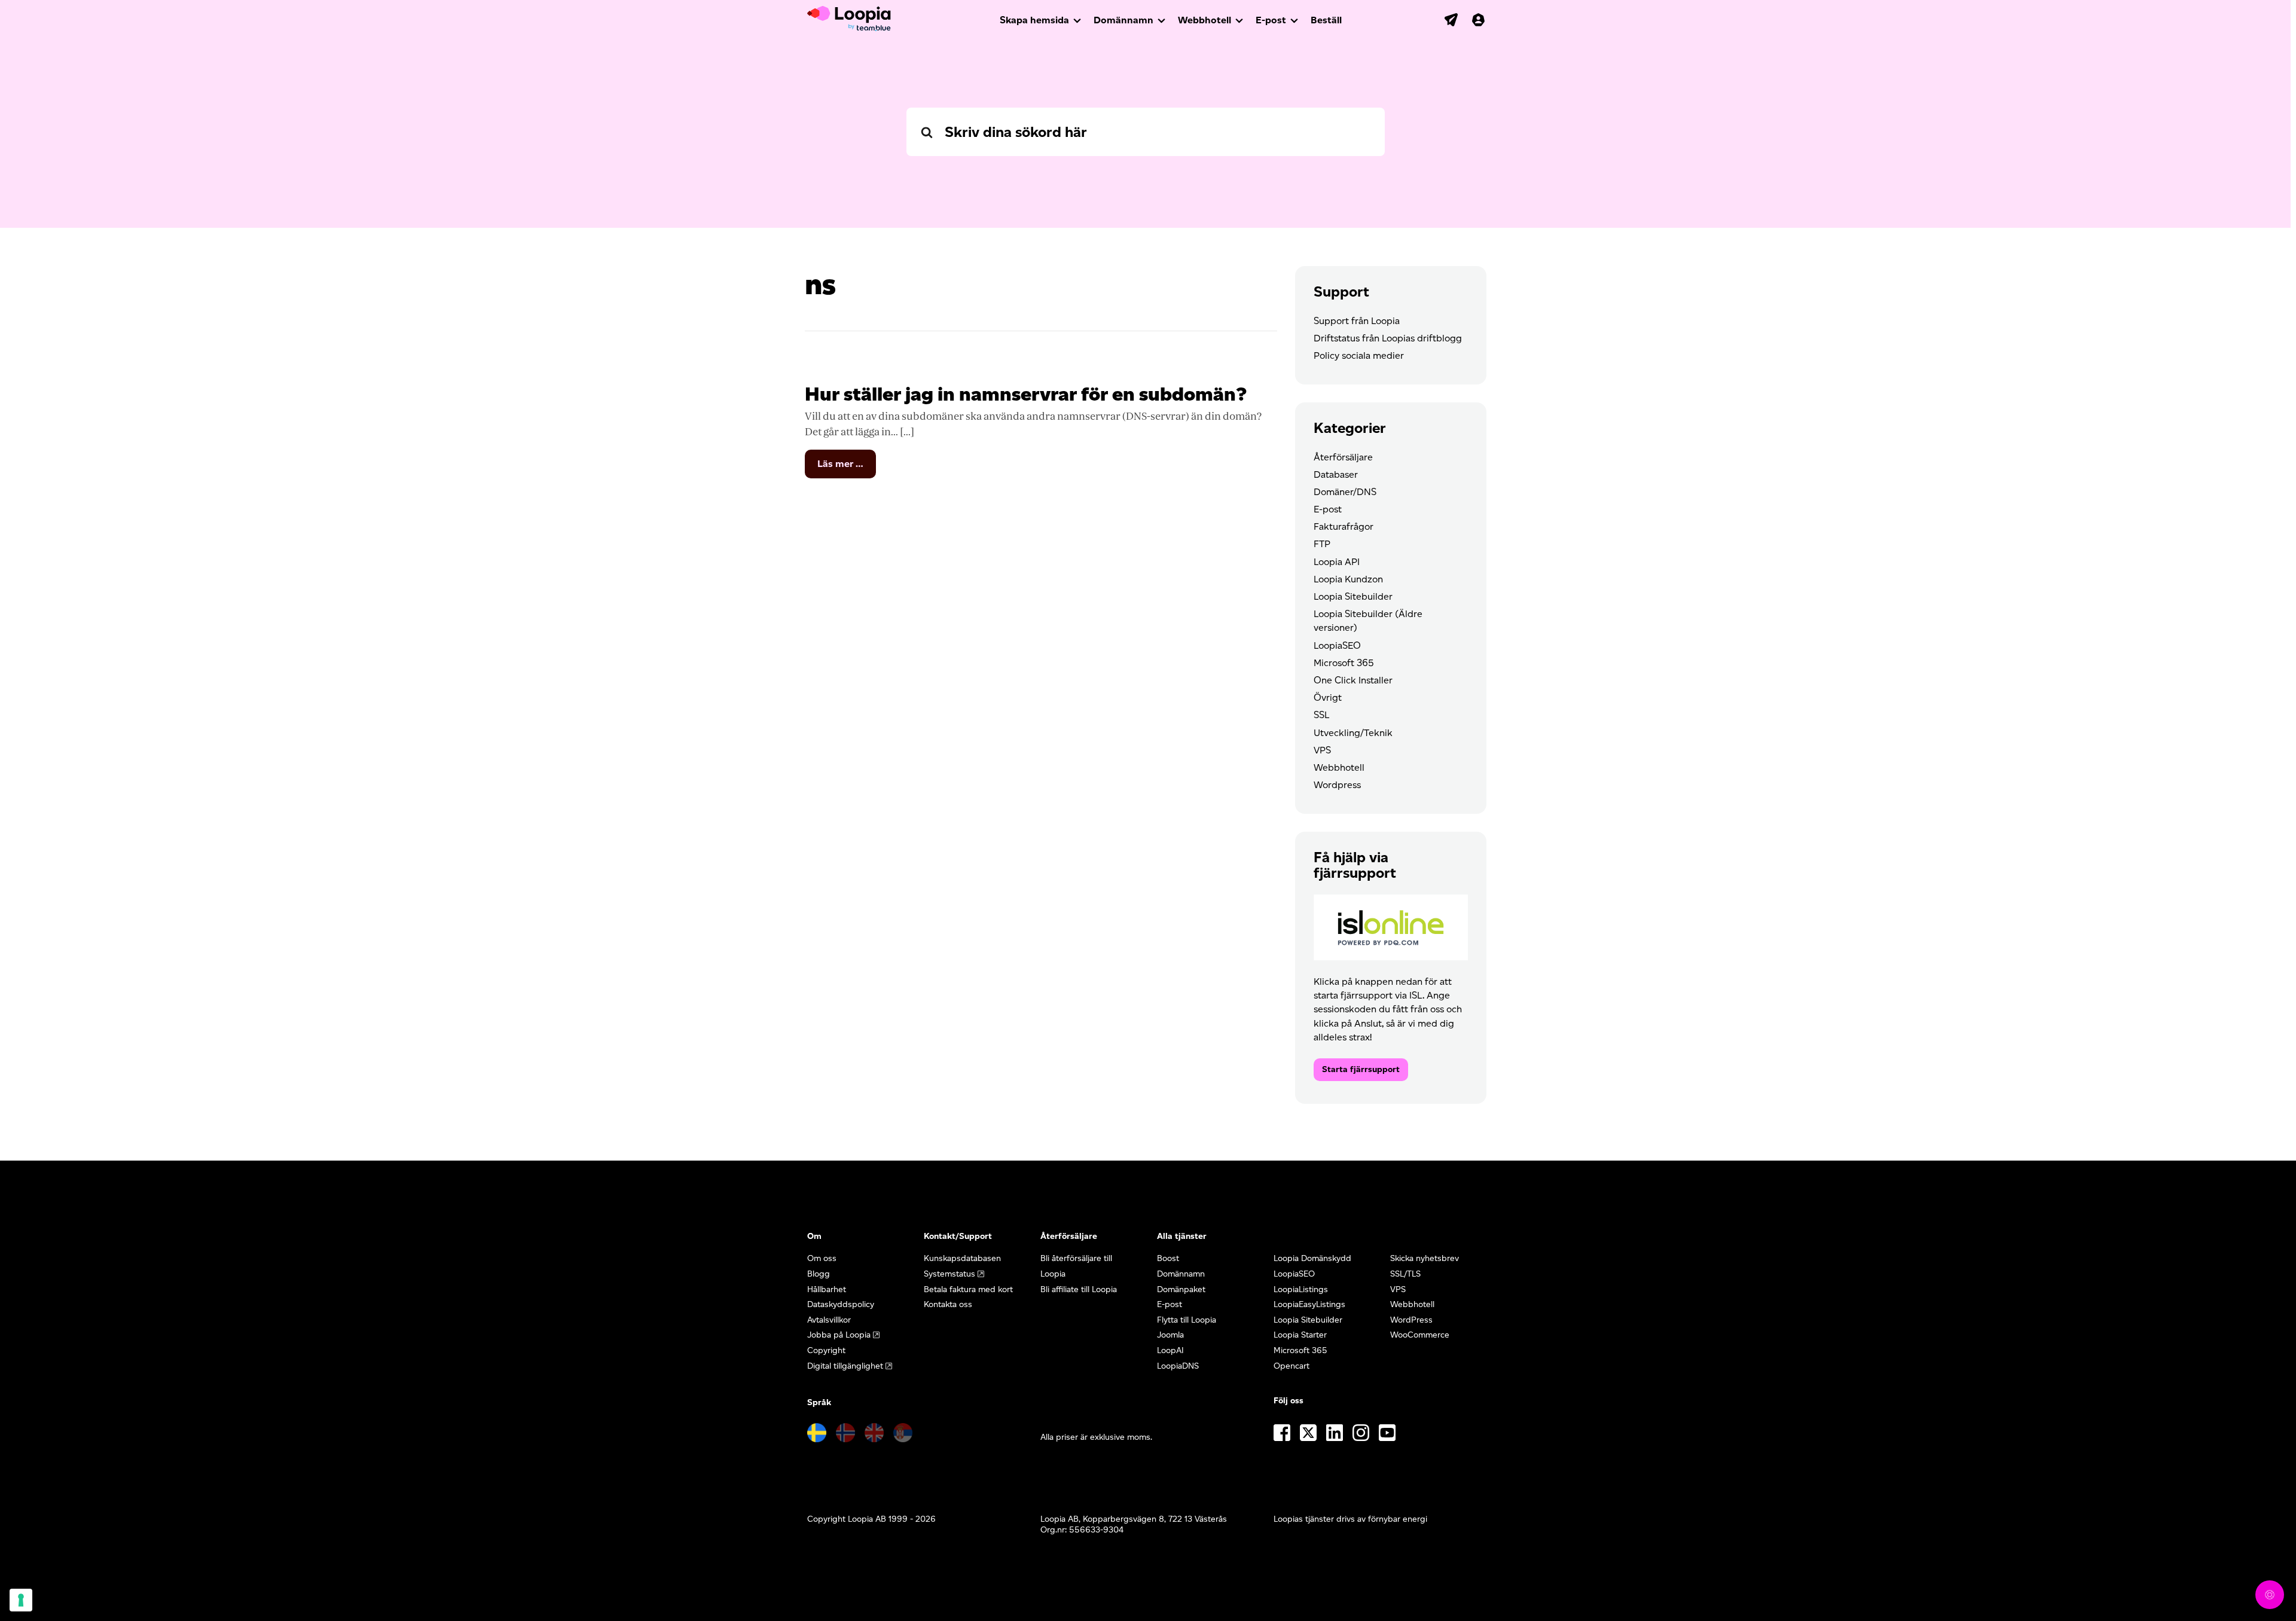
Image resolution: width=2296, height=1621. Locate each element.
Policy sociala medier (1359, 355)
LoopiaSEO (1337, 645)
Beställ (1326, 20)
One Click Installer (1353, 680)
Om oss (822, 1258)
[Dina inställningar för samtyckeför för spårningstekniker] (21, 1600)
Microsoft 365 (1344, 663)
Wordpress (1337, 785)
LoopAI (1170, 1350)
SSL (1321, 715)
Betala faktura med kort (968, 1289)
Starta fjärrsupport (1361, 1069)
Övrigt (1328, 697)
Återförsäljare (1343, 457)
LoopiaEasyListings (1309, 1304)
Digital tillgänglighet (845, 1366)
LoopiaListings (1301, 1289)
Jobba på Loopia (839, 1335)
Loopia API (1337, 562)
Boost (1168, 1258)
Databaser (1336, 474)
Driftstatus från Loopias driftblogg (1388, 338)
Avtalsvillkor (829, 1320)
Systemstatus (949, 1274)
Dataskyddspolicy (841, 1304)
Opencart (1291, 1366)
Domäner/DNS (1345, 492)
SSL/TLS (1405, 1274)
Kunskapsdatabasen (962, 1258)
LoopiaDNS (1178, 1366)
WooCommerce (1420, 1335)
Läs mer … (847, 468)
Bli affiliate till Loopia (1079, 1289)
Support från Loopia (1357, 321)
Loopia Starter (1300, 1335)
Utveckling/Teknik (1353, 733)
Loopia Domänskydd (1312, 1258)
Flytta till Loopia (1187, 1320)
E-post (1271, 20)
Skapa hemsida (1034, 20)
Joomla (1170, 1335)
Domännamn (1123, 20)
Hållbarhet (827, 1289)
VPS (1322, 750)
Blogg (819, 1274)
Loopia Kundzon (1348, 579)
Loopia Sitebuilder (1353, 596)
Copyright (826, 1350)
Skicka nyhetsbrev (1425, 1258)
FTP (1322, 544)
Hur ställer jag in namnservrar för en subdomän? (1026, 394)
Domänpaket (1181, 1289)
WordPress (1411, 1320)
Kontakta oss (948, 1304)
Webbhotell (1205, 20)
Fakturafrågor (1344, 526)
